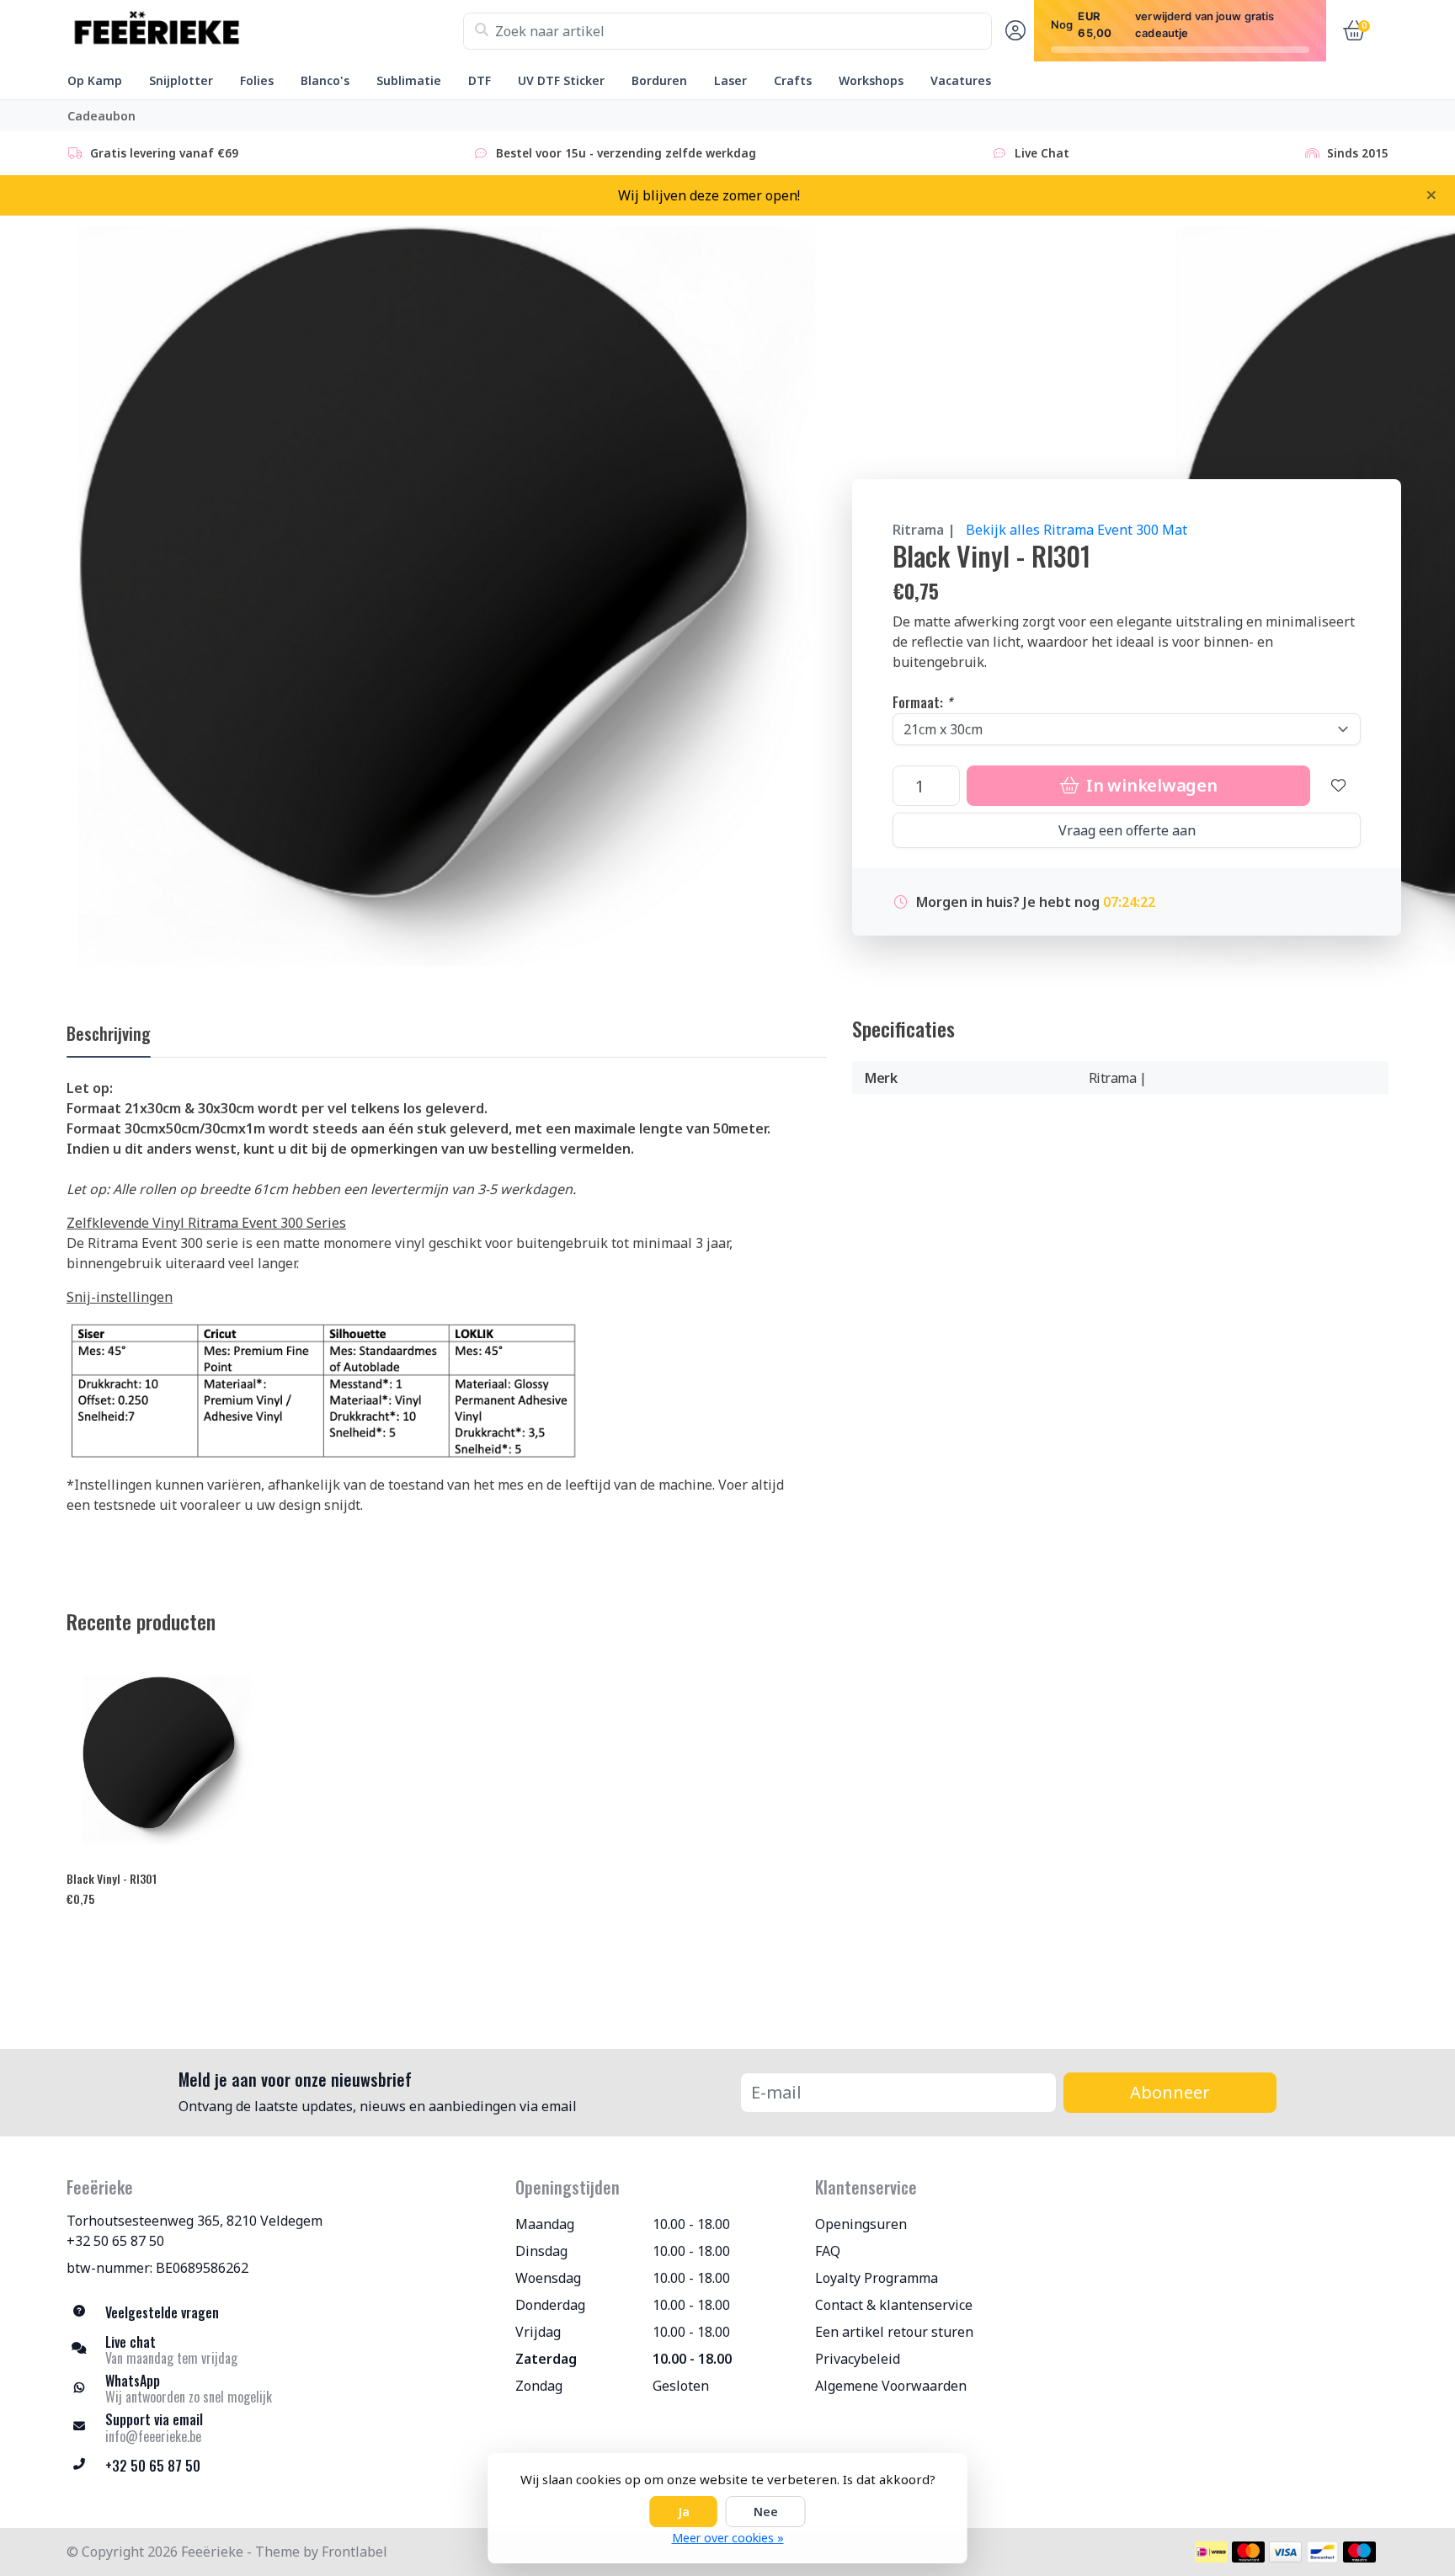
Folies (257, 80)
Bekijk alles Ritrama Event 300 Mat (1077, 530)
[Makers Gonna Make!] (265, 31)
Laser (730, 80)
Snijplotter (181, 80)
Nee (766, 2512)
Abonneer (1170, 2092)
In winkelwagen (1149, 785)
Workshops (871, 80)
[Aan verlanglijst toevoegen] (1339, 786)
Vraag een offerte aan (1127, 830)
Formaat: (922, 702)
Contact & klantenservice (894, 2305)
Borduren (659, 80)
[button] (1013, 31)
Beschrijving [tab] (109, 1033)
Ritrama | (924, 530)
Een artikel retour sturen (894, 2332)
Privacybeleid (858, 2359)
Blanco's (325, 80)
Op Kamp (95, 80)
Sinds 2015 (1358, 153)
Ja (684, 2512)
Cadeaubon (101, 116)
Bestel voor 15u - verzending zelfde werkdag (626, 153)
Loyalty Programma (877, 2278)
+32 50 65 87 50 (115, 2241)
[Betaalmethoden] (1211, 2552)
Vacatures (961, 80)
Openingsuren (861, 2224)
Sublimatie (409, 80)
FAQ (828, 2251)
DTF (480, 80)
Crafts (793, 80)
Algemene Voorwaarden (891, 2386)
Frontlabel (354, 2552)
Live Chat (1042, 153)
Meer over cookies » (728, 2538)
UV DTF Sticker (561, 80)
